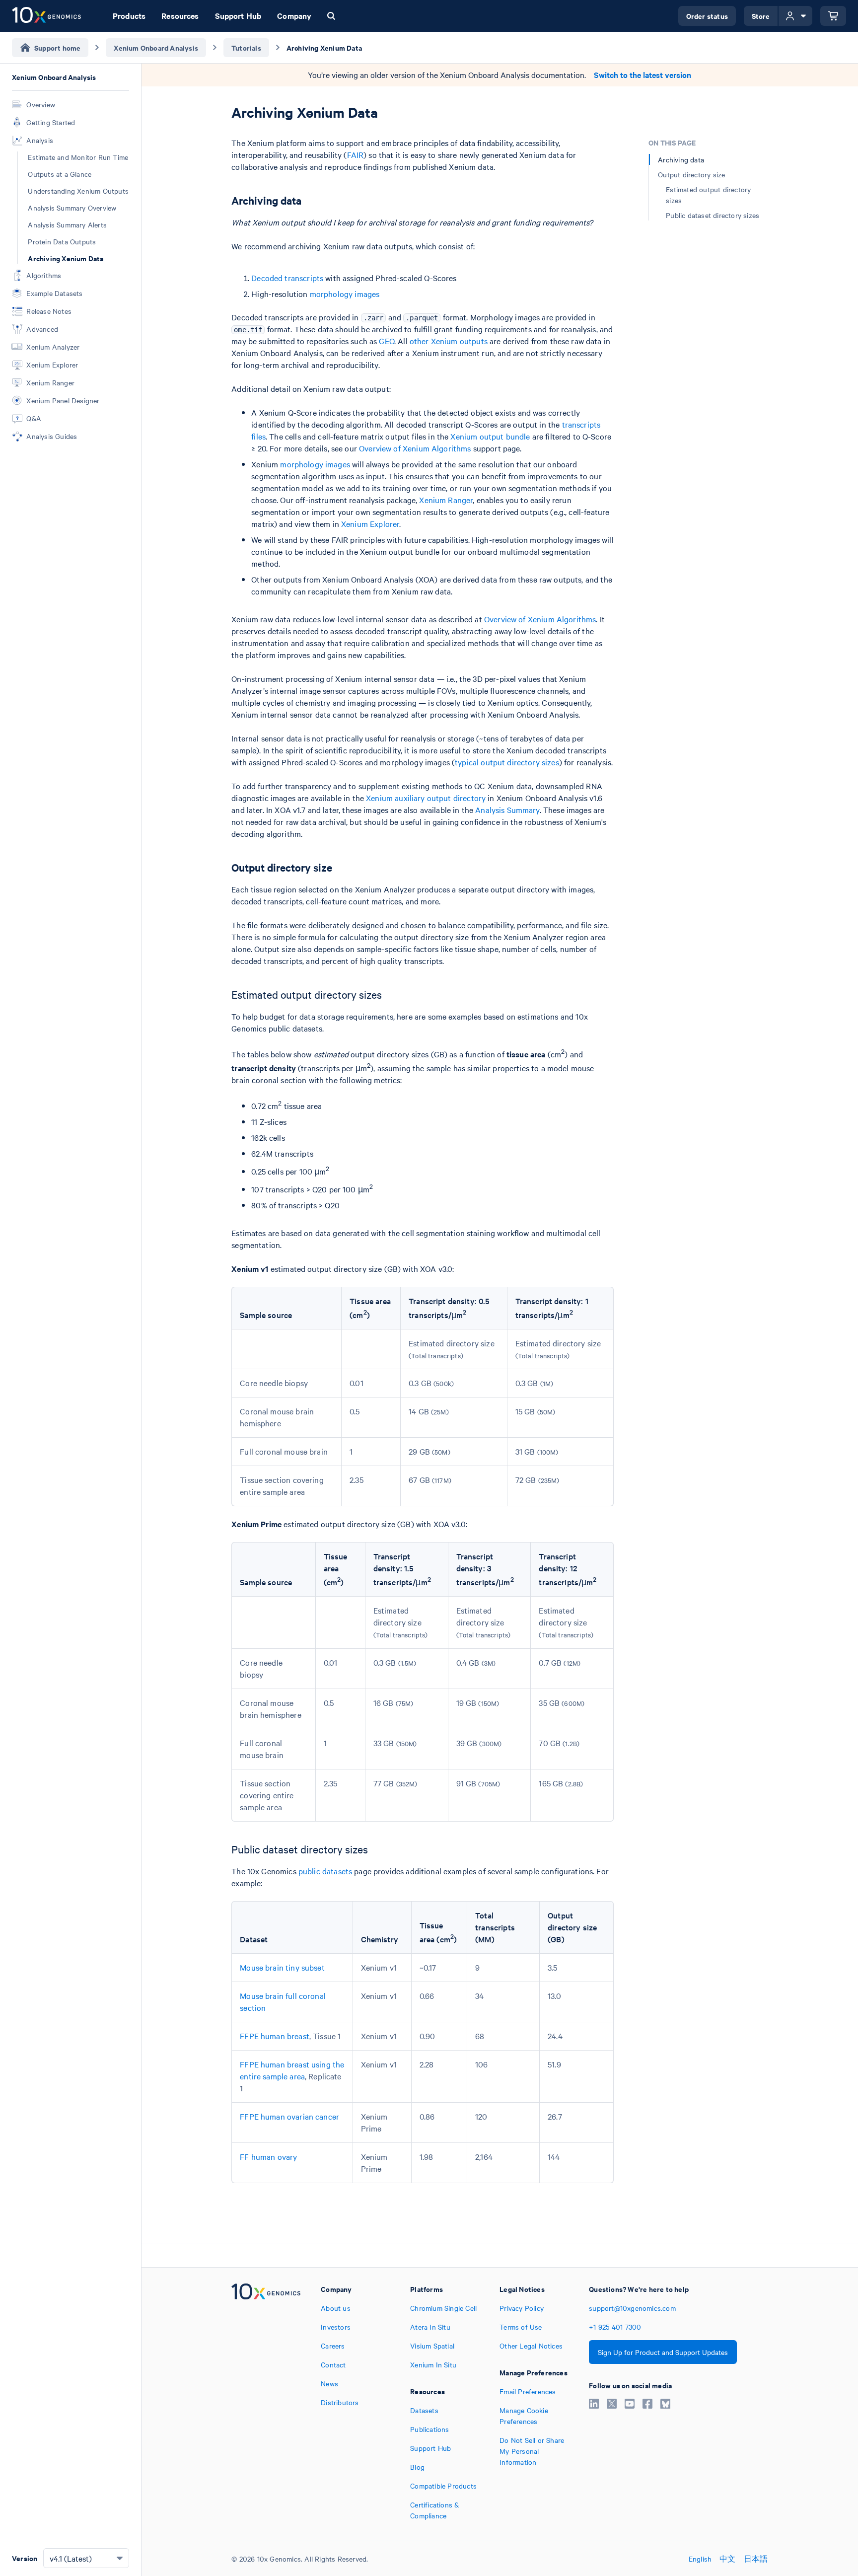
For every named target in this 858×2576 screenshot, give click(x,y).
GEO (386, 341)
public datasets (325, 1871)
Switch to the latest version (643, 75)
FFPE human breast (275, 2036)
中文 (727, 2559)
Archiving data (681, 159)
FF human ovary (268, 2156)
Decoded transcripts (287, 278)
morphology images (345, 294)
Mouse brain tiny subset (282, 1967)
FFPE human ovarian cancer (289, 2116)
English (700, 2559)
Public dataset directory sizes (713, 215)
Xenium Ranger (446, 500)
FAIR (356, 154)
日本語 (756, 2559)
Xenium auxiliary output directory (426, 798)
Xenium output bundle (490, 436)
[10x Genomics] (266, 2402)
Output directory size (691, 174)
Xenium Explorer (370, 523)
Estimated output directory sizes (708, 195)
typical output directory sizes (507, 762)
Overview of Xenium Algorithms (415, 448)
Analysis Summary (507, 810)
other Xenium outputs (449, 341)
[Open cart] (833, 16)
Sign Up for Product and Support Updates (663, 2352)
